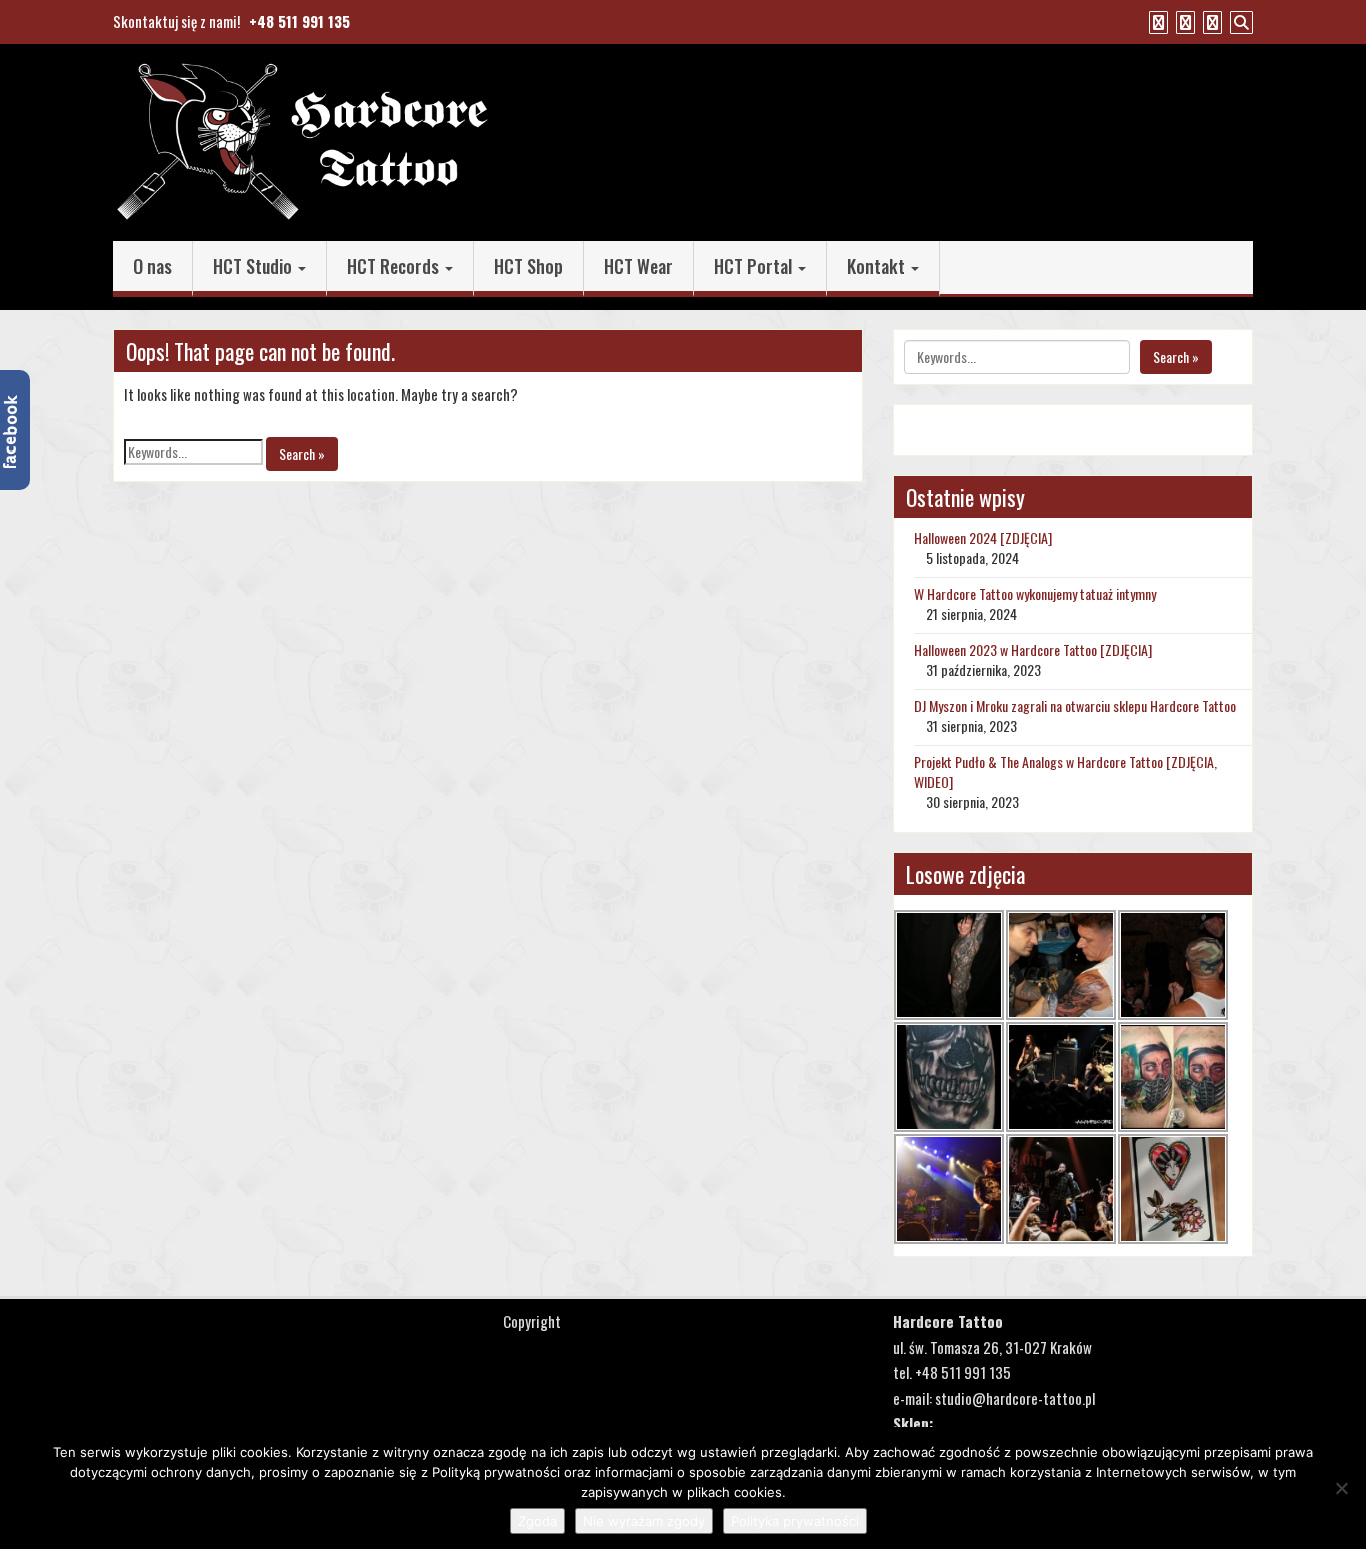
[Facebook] (1156, 21)
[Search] (1239, 21)
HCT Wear (638, 266)
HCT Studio (254, 266)
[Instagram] (1210, 21)
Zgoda (537, 1521)
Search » (302, 453)
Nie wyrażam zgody (644, 1521)
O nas (152, 266)
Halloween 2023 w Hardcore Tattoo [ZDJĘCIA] (1033, 649)
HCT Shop (528, 266)
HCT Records (395, 266)
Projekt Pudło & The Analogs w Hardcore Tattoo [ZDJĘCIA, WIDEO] (1065, 771)
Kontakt (878, 266)
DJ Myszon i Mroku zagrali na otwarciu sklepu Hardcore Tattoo (1075, 705)
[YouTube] (1183, 21)
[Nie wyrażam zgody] (1341, 1488)
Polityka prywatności (795, 1521)
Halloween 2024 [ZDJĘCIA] (983, 537)
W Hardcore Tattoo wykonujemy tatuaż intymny (1035, 593)
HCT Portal (755, 266)
